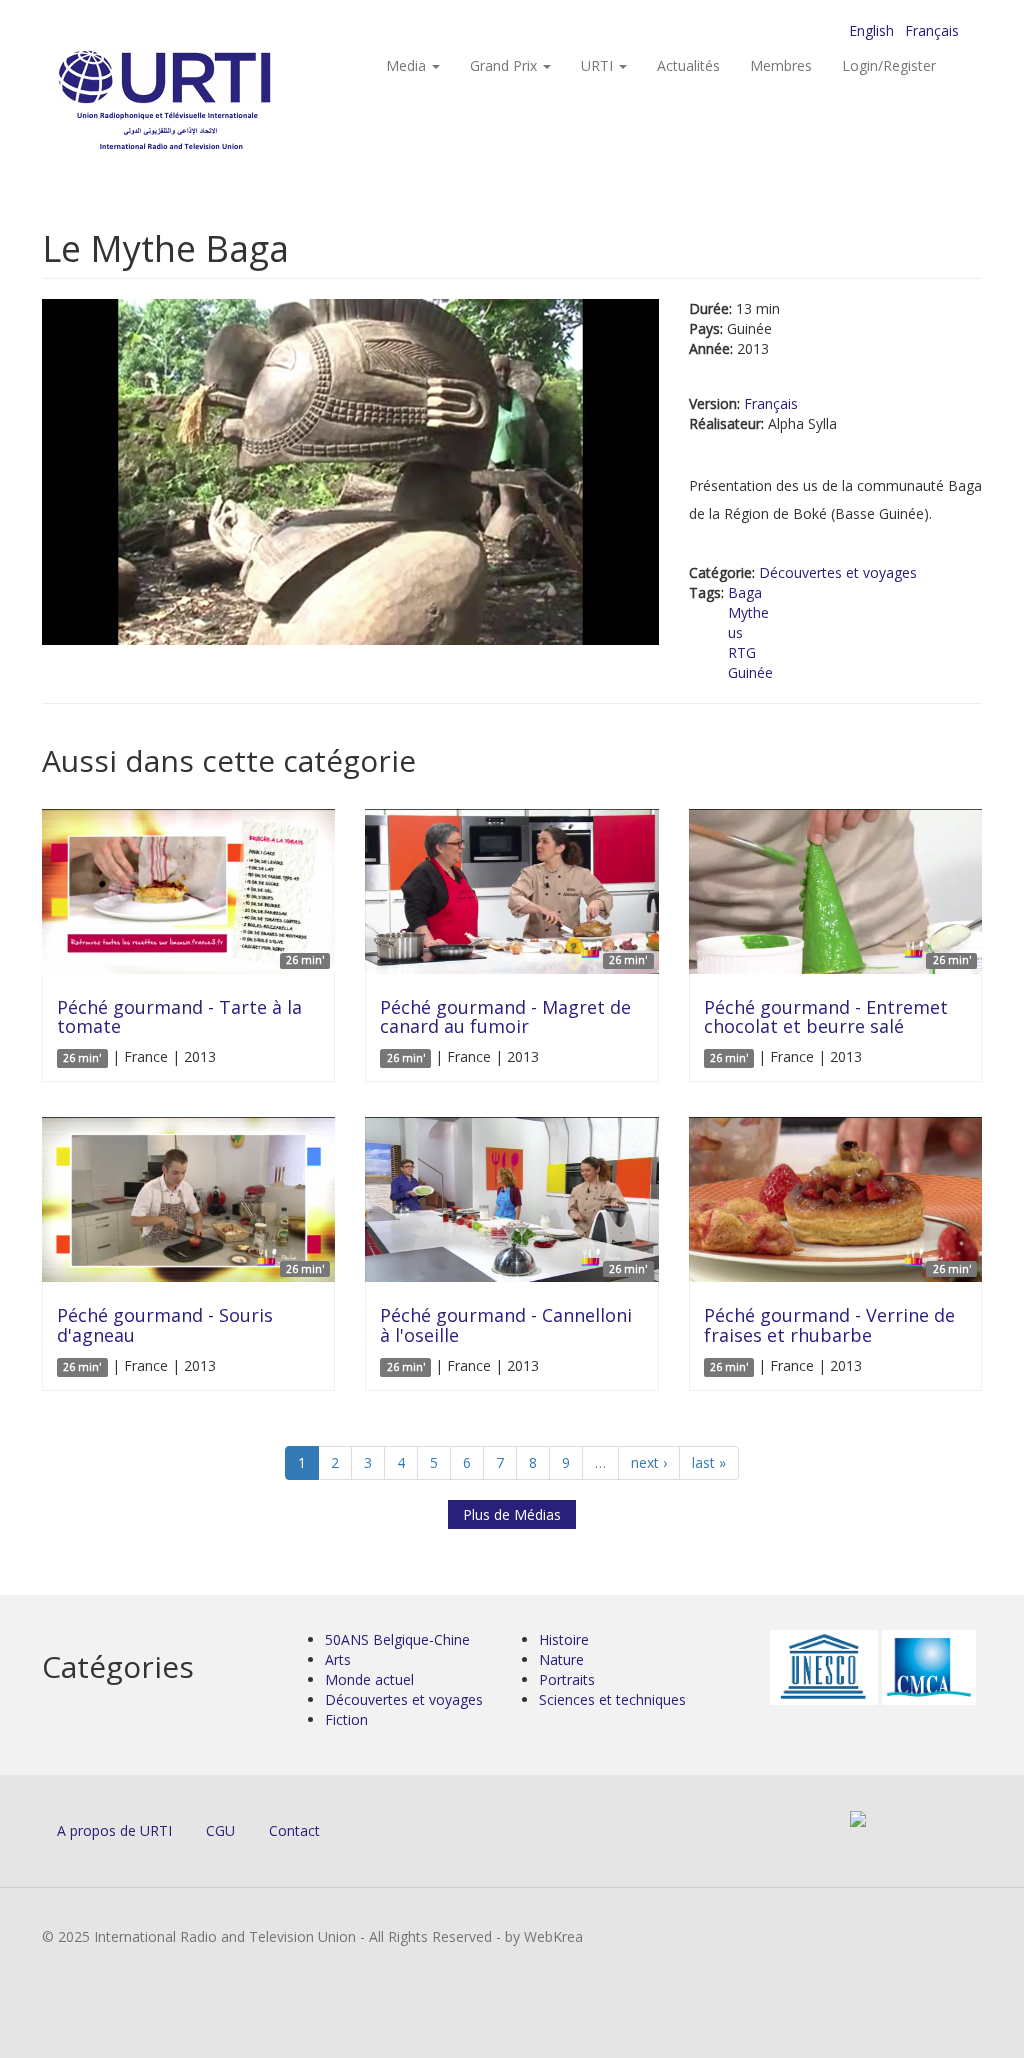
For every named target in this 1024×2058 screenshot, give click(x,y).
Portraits (567, 1679)
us (735, 632)
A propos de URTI (114, 1830)
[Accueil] (204, 100)
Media (408, 65)
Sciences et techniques (612, 1699)
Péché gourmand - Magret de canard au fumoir (505, 1017)
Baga (745, 592)
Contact (294, 1830)
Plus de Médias (512, 1514)
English (871, 30)
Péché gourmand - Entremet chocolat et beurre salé (826, 1017)
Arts (338, 1659)
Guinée (750, 672)
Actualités (688, 65)
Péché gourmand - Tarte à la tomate (179, 1017)
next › (649, 1462)
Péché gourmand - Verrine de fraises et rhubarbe (829, 1325)
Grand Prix (505, 65)
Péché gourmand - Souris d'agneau (165, 1325)
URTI (599, 65)
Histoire (564, 1639)
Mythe (748, 612)
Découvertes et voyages (838, 572)
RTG (742, 652)
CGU (220, 1830)
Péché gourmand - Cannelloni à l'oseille (506, 1325)
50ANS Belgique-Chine (397, 1639)
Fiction (346, 1719)
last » (709, 1462)
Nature (561, 1659)
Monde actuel (369, 1679)
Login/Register (889, 65)
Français (932, 30)
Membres (781, 65)
